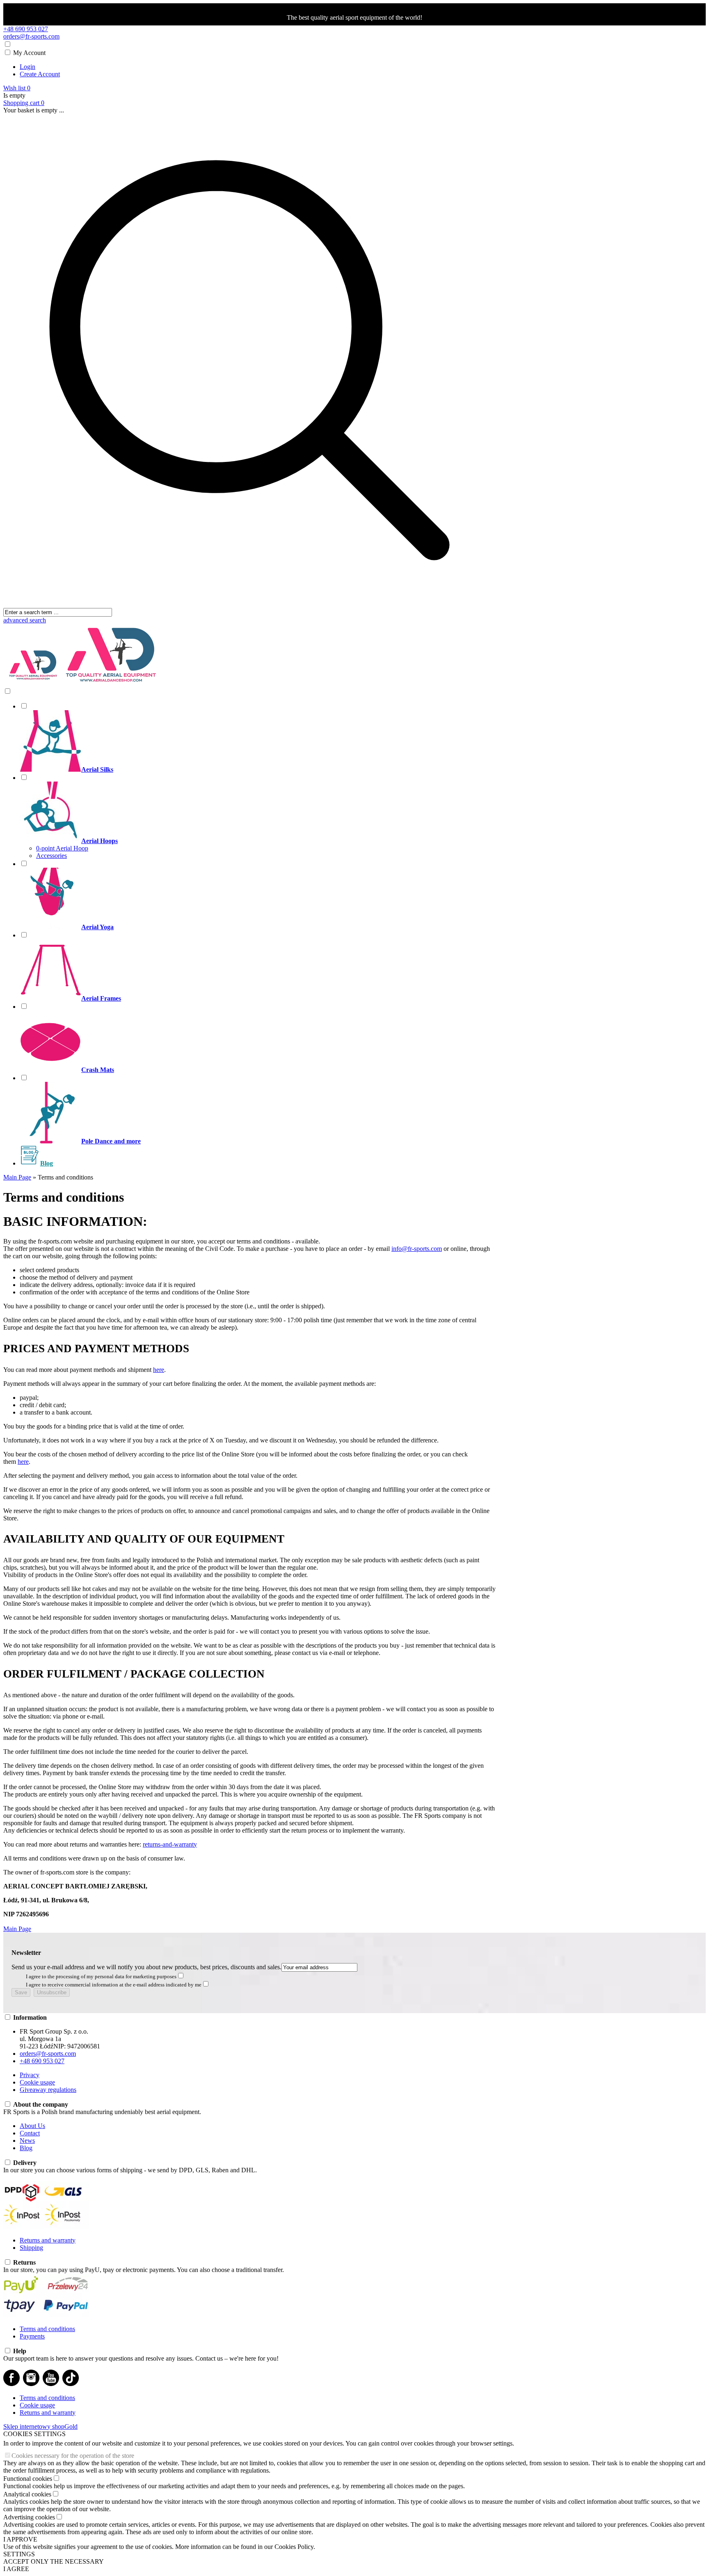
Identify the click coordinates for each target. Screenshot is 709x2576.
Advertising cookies (29, 2517)
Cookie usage (37, 2082)
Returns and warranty (48, 2240)
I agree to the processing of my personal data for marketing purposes (101, 1976)
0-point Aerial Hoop (62, 848)
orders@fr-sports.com (31, 36)
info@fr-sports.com (417, 1249)
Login (27, 67)
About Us (32, 2126)
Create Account (40, 74)
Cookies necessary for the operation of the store (73, 2456)
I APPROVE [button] (20, 2539)
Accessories (51, 856)
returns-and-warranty (170, 1844)
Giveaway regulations (48, 2090)
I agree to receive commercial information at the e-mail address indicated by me (114, 1985)
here (159, 1370)
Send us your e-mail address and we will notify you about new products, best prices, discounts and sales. (146, 1967)
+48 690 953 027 (26, 29)
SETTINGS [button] (19, 2554)
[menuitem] (258, 738)
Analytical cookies (27, 2494)
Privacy (30, 2075)
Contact (30, 2133)
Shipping (31, 2248)
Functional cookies (28, 2479)
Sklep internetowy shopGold (40, 2426)
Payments (32, 2336)
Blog (26, 2148)
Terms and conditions (47, 2329)
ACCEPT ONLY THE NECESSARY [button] (54, 2561)
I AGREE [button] (16, 2569)
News (27, 2141)
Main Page (17, 1929)
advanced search (25, 620)
